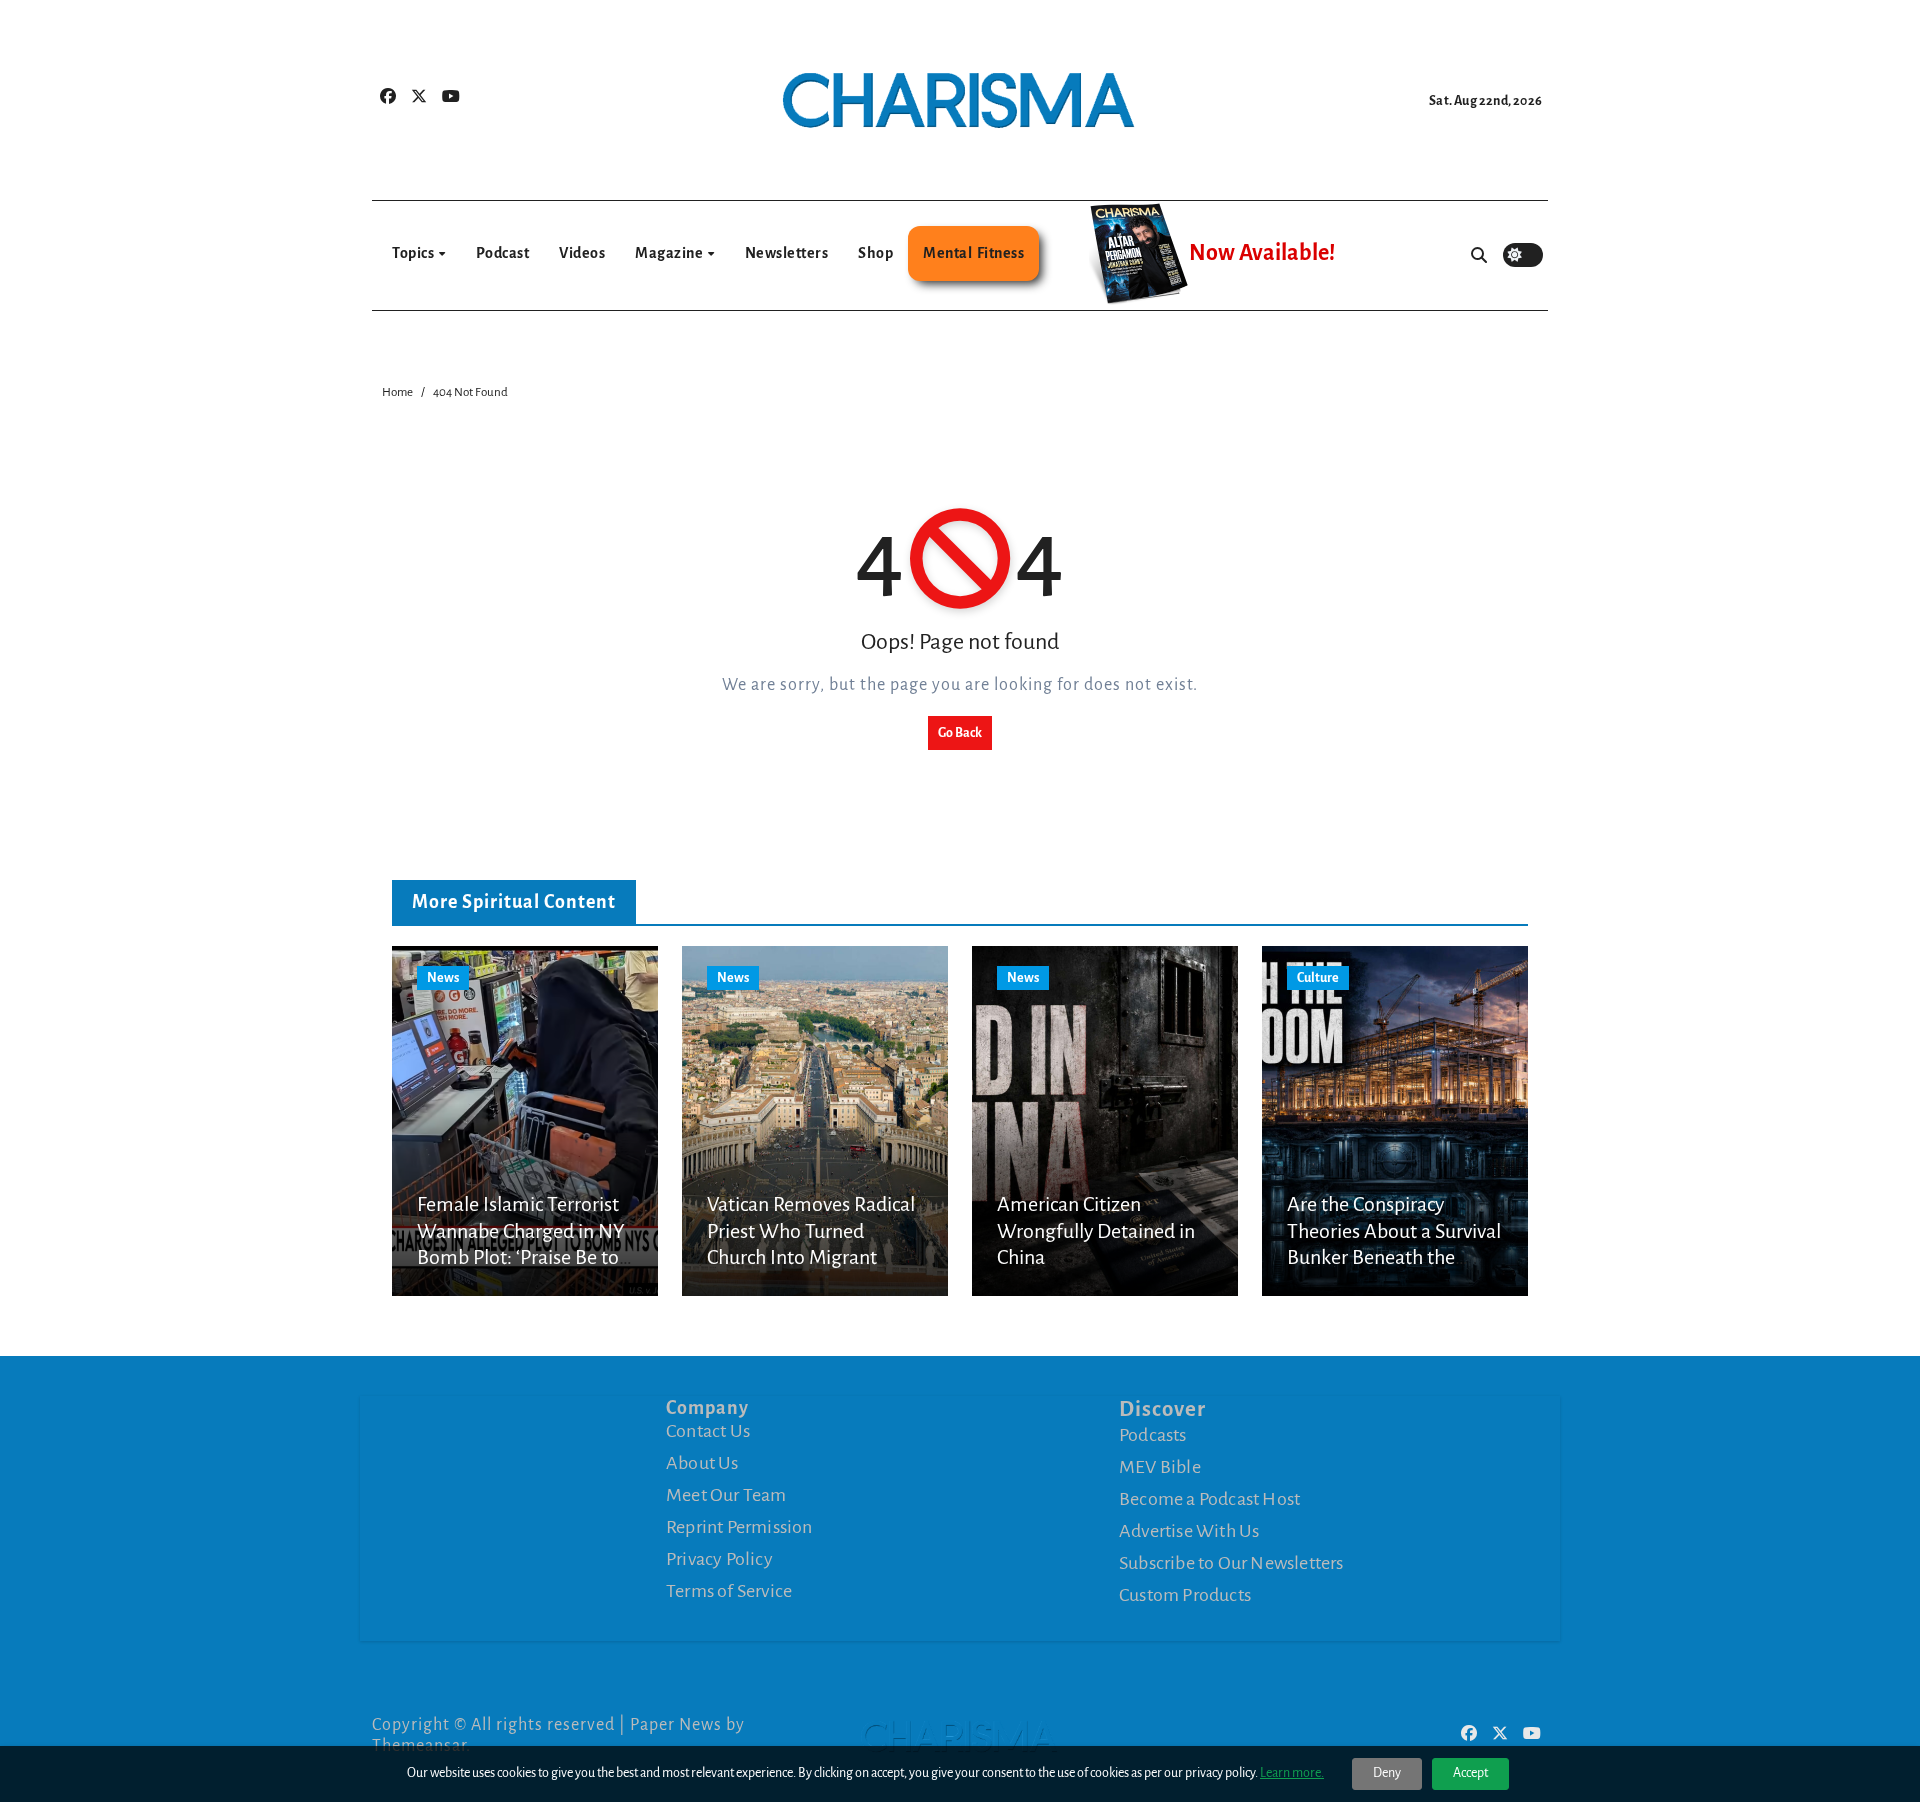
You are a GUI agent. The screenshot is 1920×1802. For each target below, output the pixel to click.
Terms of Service (729, 1591)
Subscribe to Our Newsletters (1231, 1562)
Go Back (960, 733)
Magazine (670, 253)
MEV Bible (1160, 1466)
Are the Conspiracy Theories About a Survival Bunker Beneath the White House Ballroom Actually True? (1394, 1257)
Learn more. (1292, 1773)
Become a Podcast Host (1209, 1498)
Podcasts (1153, 1434)
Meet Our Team (726, 1495)
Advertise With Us (1189, 1530)
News (443, 978)
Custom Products (1185, 1594)
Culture (1318, 978)
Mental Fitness (973, 253)
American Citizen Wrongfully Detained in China (1096, 1230)
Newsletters (787, 253)
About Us (702, 1463)
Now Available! (1262, 253)
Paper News (676, 1725)
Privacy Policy (719, 1559)
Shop (875, 253)
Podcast (503, 253)
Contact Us (708, 1431)
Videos (582, 253)
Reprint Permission (739, 1527)
